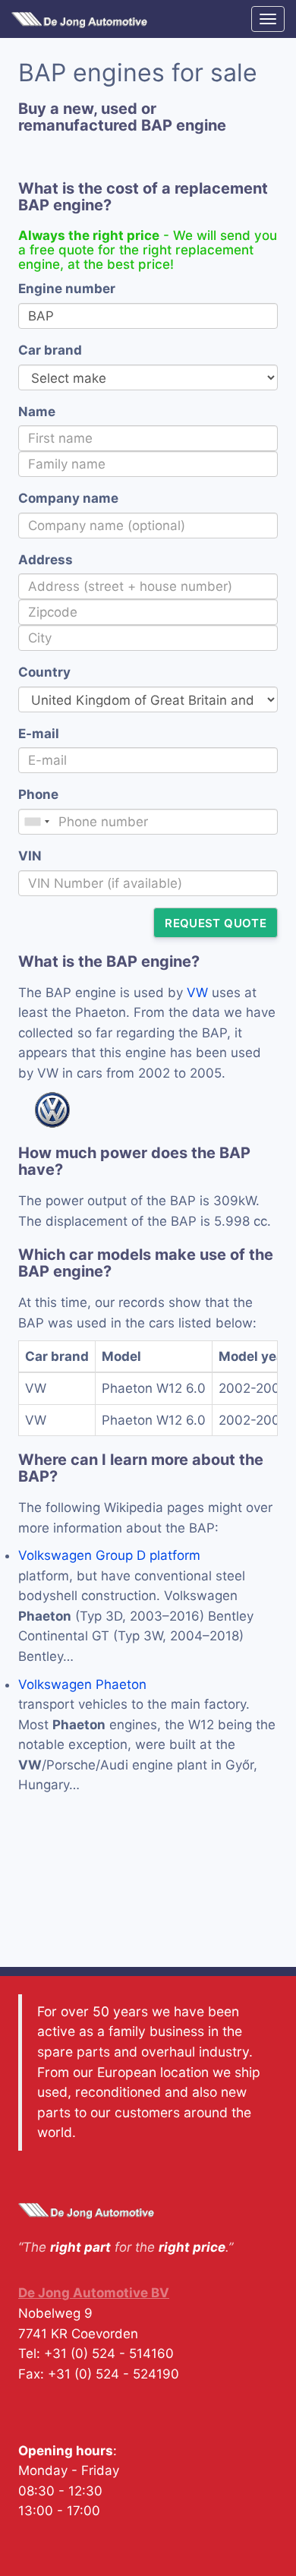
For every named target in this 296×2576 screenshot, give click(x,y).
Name (37, 412)
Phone (38, 794)
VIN (30, 856)
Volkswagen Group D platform (109, 1555)
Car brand (50, 350)
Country (44, 672)
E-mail (39, 734)
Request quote (216, 923)
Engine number (67, 289)
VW (197, 993)
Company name (68, 498)
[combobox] (36, 822)
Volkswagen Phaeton (82, 1684)
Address (46, 560)
